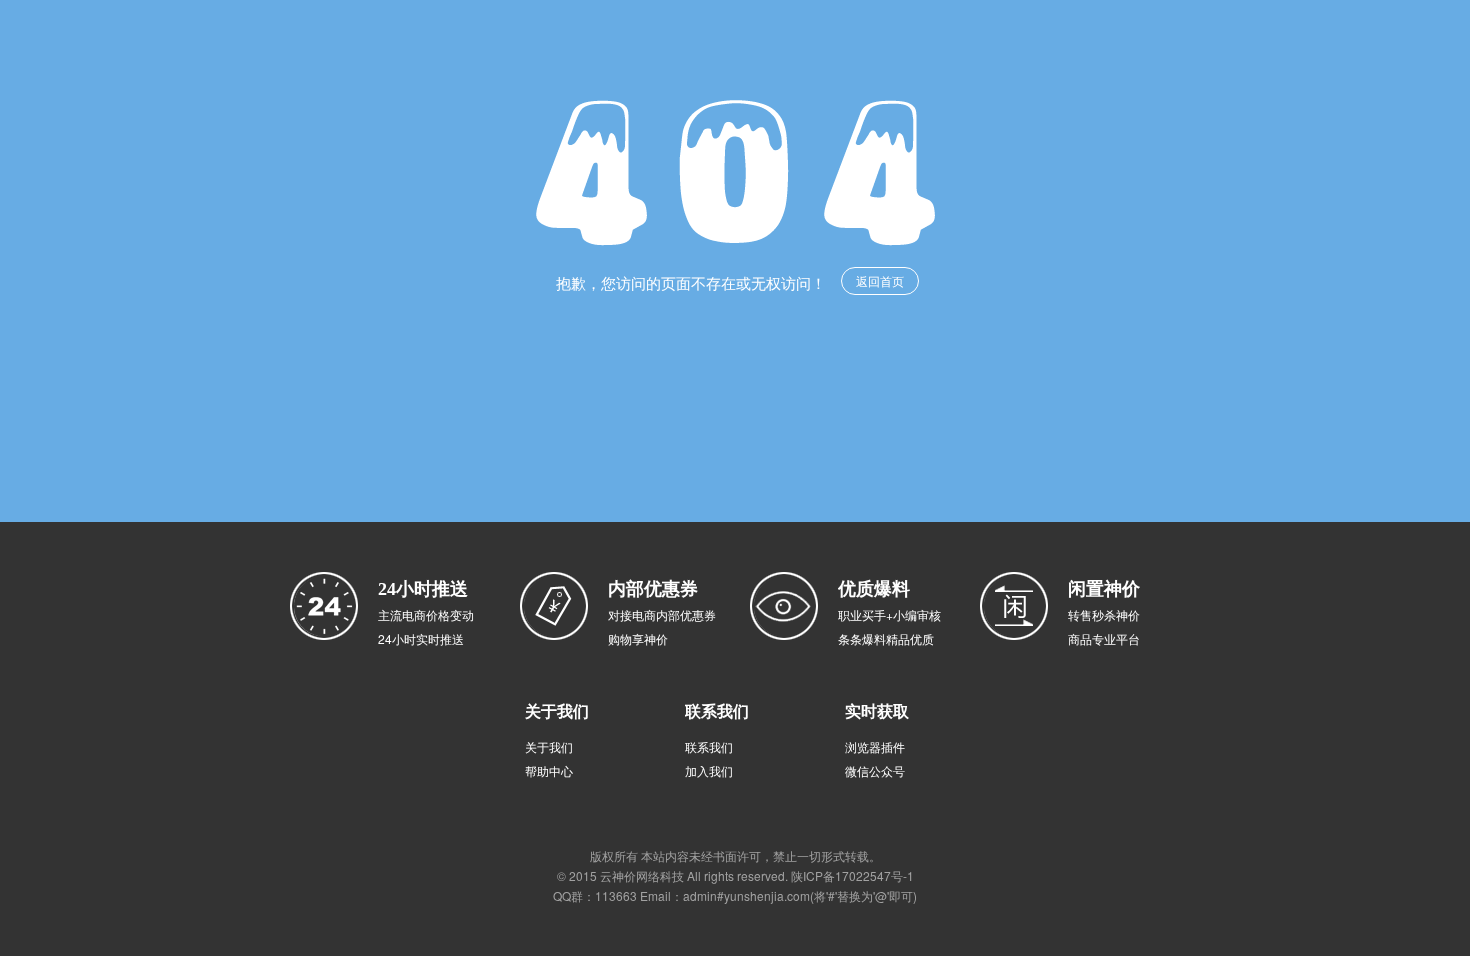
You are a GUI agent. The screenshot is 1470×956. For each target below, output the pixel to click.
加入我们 (709, 770)
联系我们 (709, 746)
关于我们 (549, 746)
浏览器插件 (875, 746)
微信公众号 (875, 770)
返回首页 (880, 280)
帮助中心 (549, 770)
